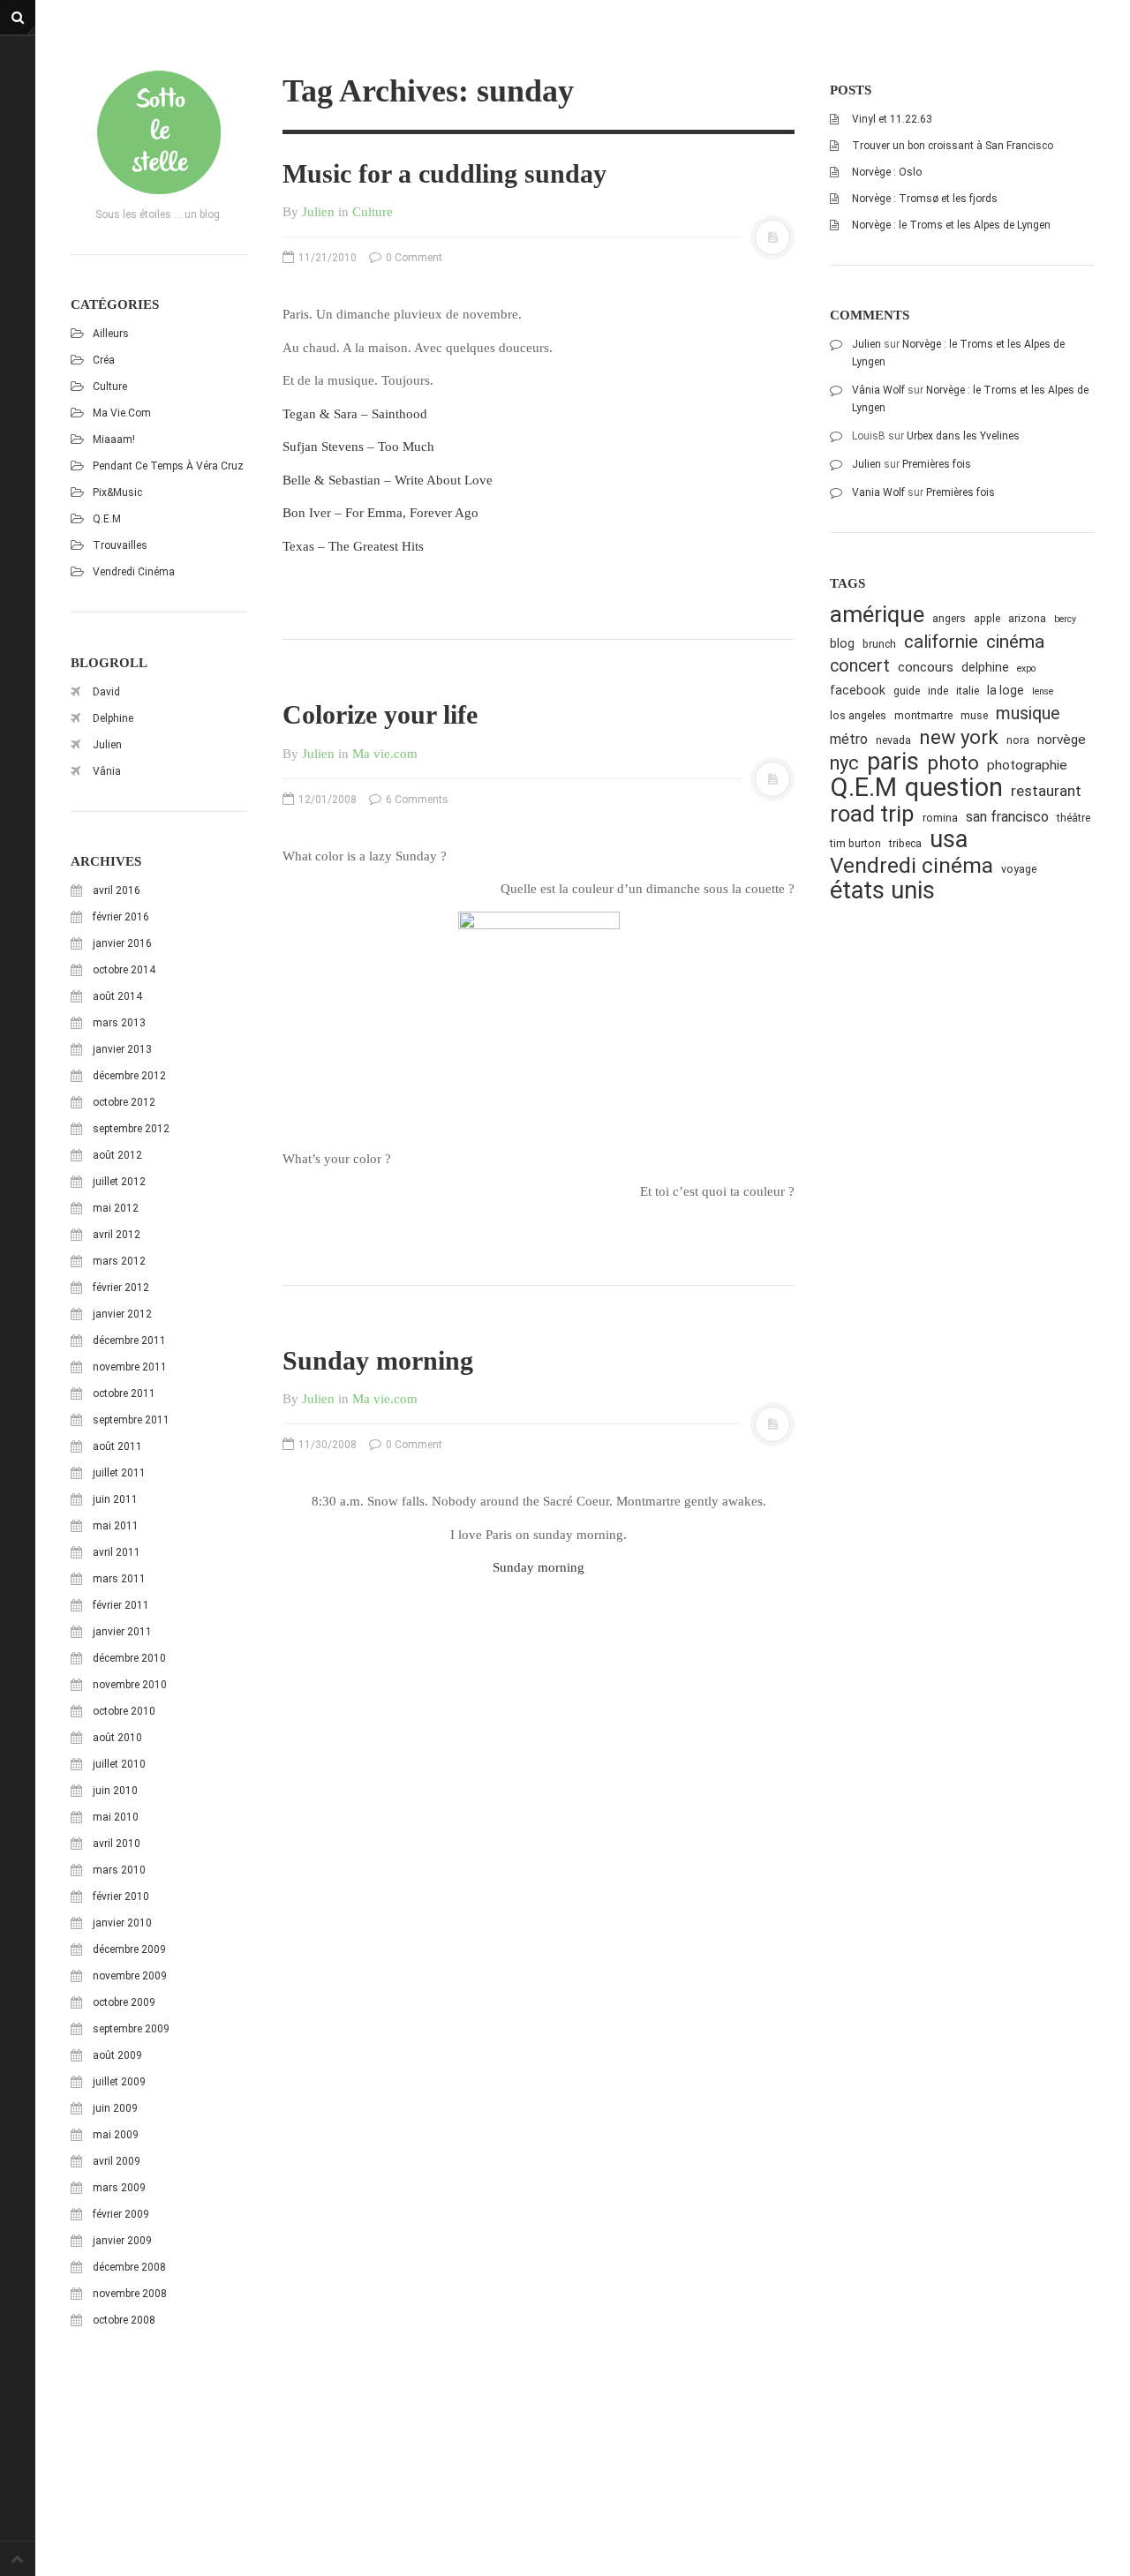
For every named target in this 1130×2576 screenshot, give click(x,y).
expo (1026, 668)
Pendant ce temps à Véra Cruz (168, 466)
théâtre (1073, 818)
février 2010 (121, 1896)
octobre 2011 (124, 1393)
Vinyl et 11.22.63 (892, 119)
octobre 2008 (124, 2320)
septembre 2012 (131, 1129)
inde (938, 691)
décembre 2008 (129, 2267)
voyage (1019, 869)
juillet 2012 (119, 1182)
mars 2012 (119, 1261)
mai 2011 (116, 1526)
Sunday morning (378, 1360)
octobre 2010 (124, 1711)
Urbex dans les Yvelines (963, 436)
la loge (1006, 690)
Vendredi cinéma (134, 572)
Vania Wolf (878, 492)
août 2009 (117, 2055)
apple (987, 618)
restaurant (1046, 791)
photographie (1027, 765)
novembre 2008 (130, 2294)
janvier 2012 (122, 1314)
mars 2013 (119, 1023)
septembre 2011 (131, 1420)
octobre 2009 (124, 2002)
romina (940, 818)
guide (907, 691)
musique (1028, 713)
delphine (985, 667)
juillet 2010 (119, 1764)
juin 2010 (115, 1791)
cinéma (1015, 641)
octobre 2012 (124, 1102)
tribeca (905, 843)
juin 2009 (115, 2108)
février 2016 (121, 917)
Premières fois (937, 464)
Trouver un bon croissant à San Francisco (953, 146)
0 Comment (413, 258)
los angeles (858, 715)
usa (949, 840)
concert (860, 666)
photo (953, 763)
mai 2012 (116, 1208)
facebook (858, 690)
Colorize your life (380, 714)
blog (842, 643)
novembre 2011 (130, 1367)
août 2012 (117, 1155)
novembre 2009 (130, 1976)
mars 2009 (119, 2188)
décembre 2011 (129, 1341)
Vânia (107, 771)
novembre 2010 (130, 1685)
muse (974, 715)
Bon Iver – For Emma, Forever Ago (380, 513)
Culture (110, 387)
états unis (882, 891)
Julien (107, 745)
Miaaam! (114, 439)
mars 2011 (119, 1579)
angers (949, 618)
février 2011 (121, 1605)
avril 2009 (117, 2161)
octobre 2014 (124, 970)
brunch (879, 644)
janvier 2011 (122, 1632)
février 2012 (121, 1288)
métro (849, 739)
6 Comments (416, 800)
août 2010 (117, 1738)
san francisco (1007, 817)
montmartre (923, 715)
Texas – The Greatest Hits (353, 546)
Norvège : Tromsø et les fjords (925, 199)
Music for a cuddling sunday (444, 173)
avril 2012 (117, 1235)
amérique (877, 615)
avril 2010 (117, 1844)
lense (1043, 691)
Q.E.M (107, 519)
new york (959, 737)
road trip (872, 814)
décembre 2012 (129, 1076)
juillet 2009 (119, 2082)
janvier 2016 (122, 943)
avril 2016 (117, 890)
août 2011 (117, 1446)
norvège (1062, 740)
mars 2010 (119, 1870)
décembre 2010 (129, 1658)
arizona (1027, 618)
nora (1018, 740)
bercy (1065, 619)
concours (926, 667)
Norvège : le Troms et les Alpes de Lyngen (951, 225)
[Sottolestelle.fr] (159, 132)
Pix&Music (117, 492)
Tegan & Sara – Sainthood (355, 414)
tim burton (855, 843)
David (106, 692)
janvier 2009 (122, 2241)
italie (968, 691)
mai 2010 (116, 1817)
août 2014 (117, 996)
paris (893, 762)
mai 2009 (116, 2135)
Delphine (113, 718)
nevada (893, 740)
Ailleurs (111, 334)
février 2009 (121, 2214)
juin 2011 (115, 1499)
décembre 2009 (129, 1949)
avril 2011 (117, 1552)
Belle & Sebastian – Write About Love (388, 480)
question (954, 788)
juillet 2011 (119, 1473)
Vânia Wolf (878, 390)
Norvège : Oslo (887, 172)
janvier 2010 (122, 1923)
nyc (844, 763)
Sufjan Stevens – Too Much (358, 447)
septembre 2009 (131, 2029)
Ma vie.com (122, 413)
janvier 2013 (122, 1049)
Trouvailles (120, 545)
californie (941, 642)
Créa (104, 360)
